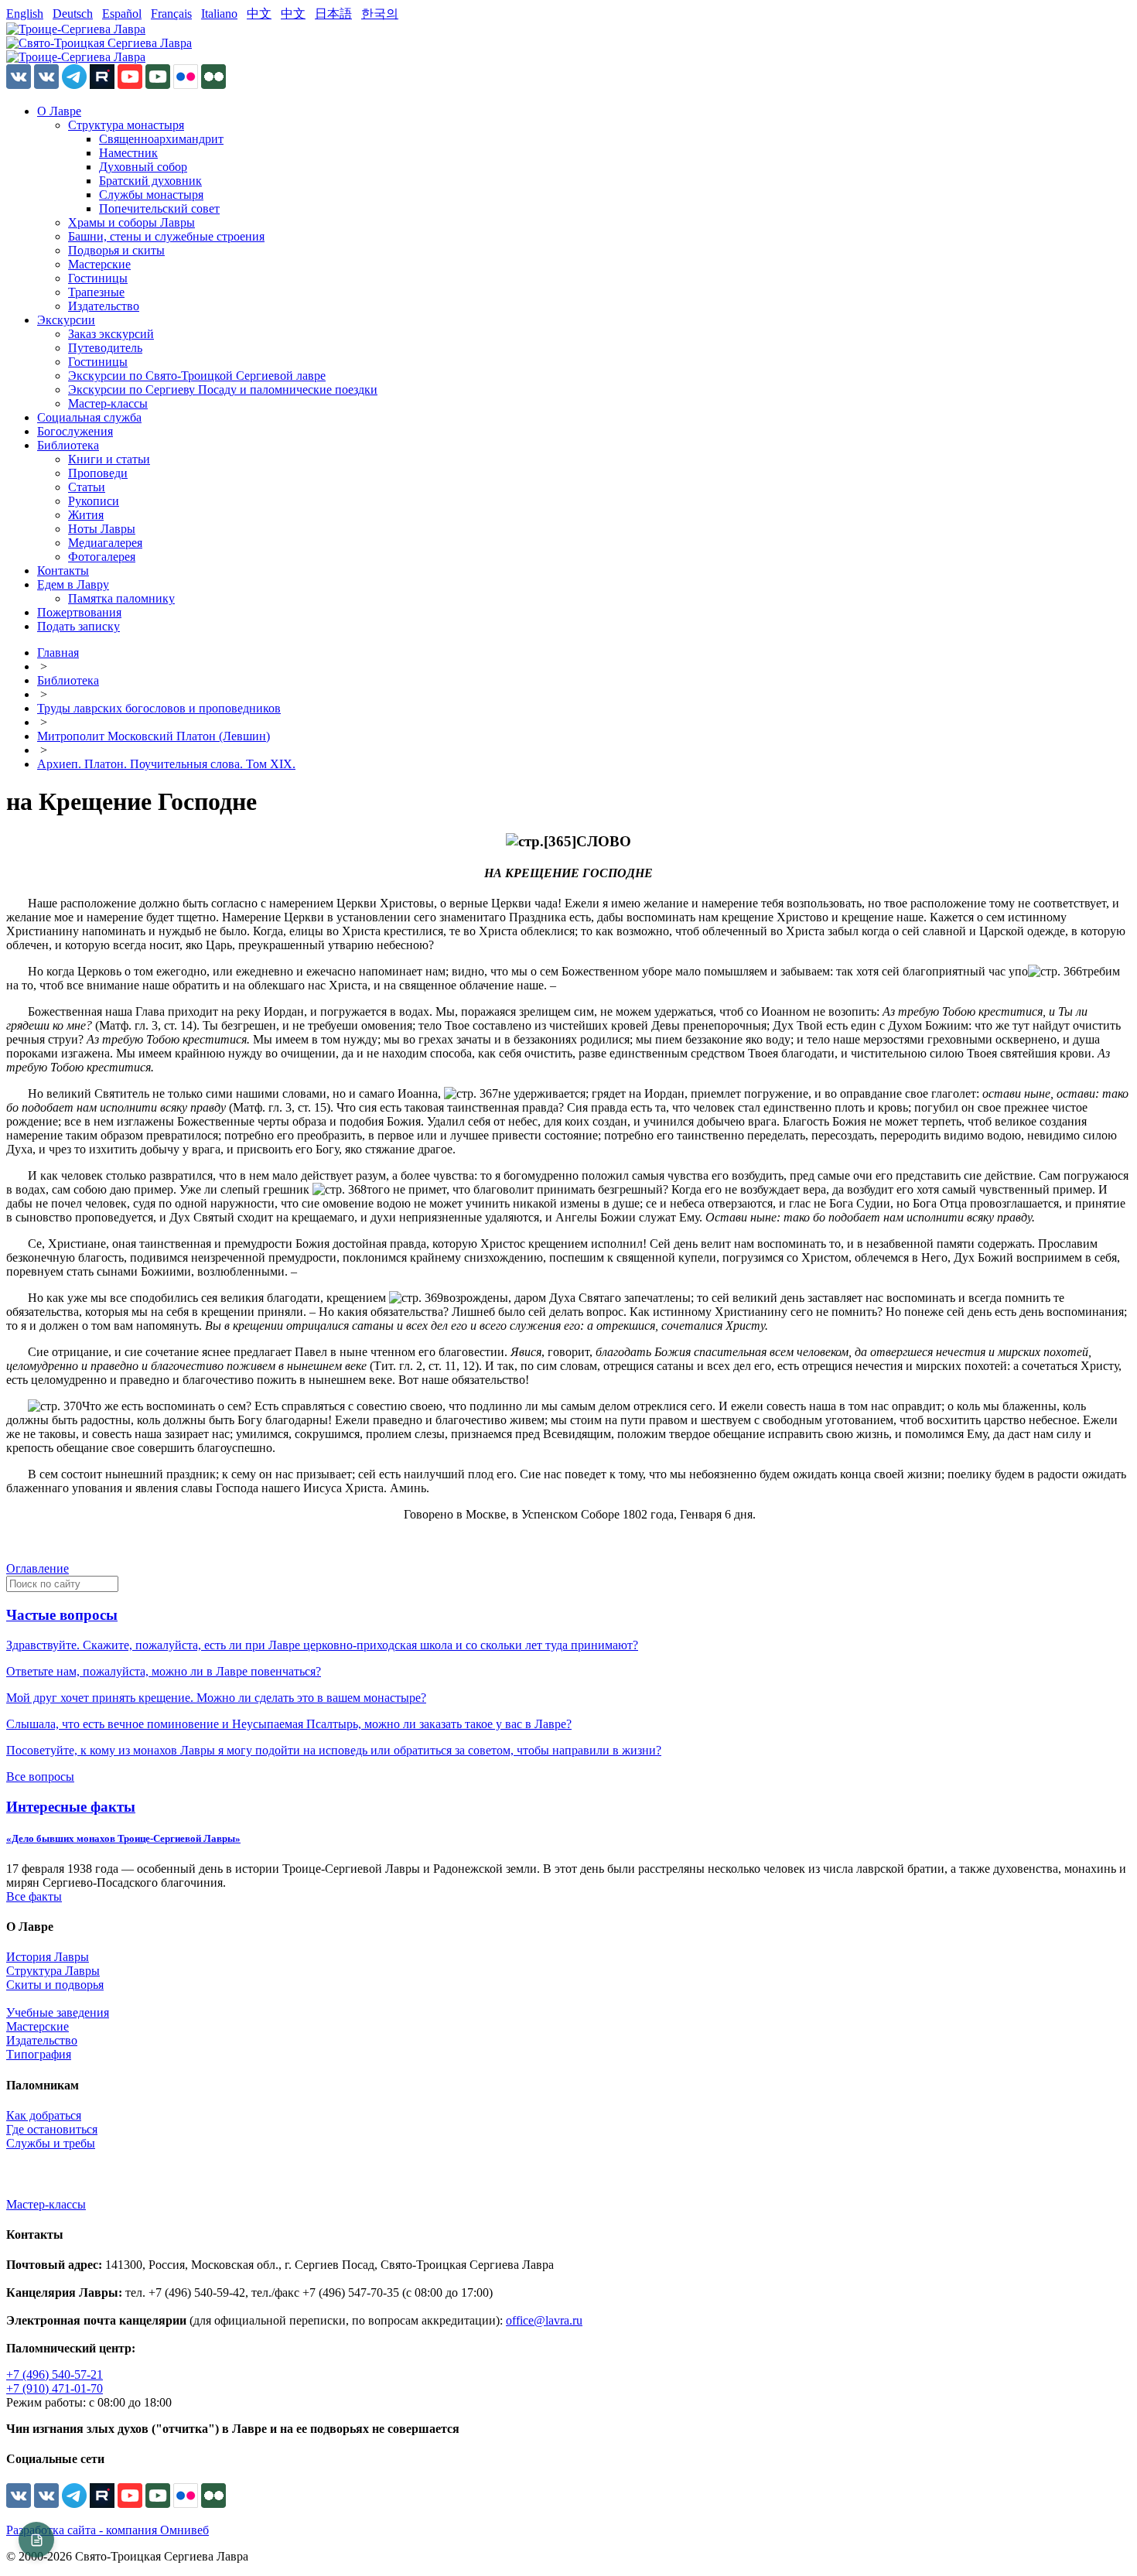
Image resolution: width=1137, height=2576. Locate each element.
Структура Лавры (53, 1971)
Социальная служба (89, 417)
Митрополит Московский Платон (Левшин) (154, 736)
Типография (39, 2054)
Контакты (63, 571)
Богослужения (75, 431)
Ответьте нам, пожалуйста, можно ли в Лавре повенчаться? (164, 1671)
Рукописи (94, 501)
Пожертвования (79, 612)
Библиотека (68, 445)
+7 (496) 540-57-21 (55, 2374)
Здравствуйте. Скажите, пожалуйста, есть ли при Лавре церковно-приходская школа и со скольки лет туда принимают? (322, 1645)
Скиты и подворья (55, 1985)
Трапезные (96, 292)
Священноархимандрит (161, 139)
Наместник (128, 153)
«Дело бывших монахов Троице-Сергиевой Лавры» (123, 1838)
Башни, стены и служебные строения (166, 236)
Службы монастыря (151, 195)
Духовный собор (143, 167)
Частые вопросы (62, 1615)
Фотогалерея (102, 557)
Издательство (104, 306)
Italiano (219, 14)
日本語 (333, 14)
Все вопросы (40, 1777)
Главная (58, 653)
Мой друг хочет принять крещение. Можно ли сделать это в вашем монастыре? (216, 1698)
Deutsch (73, 14)
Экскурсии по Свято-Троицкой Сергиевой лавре (197, 376)
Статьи (87, 487)
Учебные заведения (58, 2012)
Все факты (34, 1896)
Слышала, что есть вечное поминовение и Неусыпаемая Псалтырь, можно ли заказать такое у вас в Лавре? (289, 1724)
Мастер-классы (108, 403)
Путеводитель (105, 348)
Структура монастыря (126, 125)
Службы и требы (51, 2143)
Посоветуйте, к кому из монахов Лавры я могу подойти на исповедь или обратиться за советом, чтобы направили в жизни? (334, 1750)
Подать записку (79, 626)
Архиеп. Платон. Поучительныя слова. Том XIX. (166, 764)
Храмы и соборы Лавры (131, 222)
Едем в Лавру (73, 584)
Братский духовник (150, 181)
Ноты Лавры (102, 529)
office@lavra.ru (544, 2320)
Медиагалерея (105, 543)
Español (122, 14)
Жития (86, 515)
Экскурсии (66, 320)
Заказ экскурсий (111, 334)
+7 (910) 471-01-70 (55, 2388)
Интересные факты (71, 1807)
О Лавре (59, 111)
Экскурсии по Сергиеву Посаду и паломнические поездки (223, 389)
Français (171, 14)
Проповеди (98, 473)
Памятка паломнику (121, 598)
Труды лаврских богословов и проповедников (159, 708)
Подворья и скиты (116, 250)
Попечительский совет (159, 208)
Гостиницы (98, 278)
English (25, 14)
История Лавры (48, 1957)
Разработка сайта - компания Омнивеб (108, 2530)
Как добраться (44, 2115)
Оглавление (38, 1568)
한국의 (380, 14)
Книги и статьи (109, 459)
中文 (259, 14)
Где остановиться (52, 2129)
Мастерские (99, 264)
